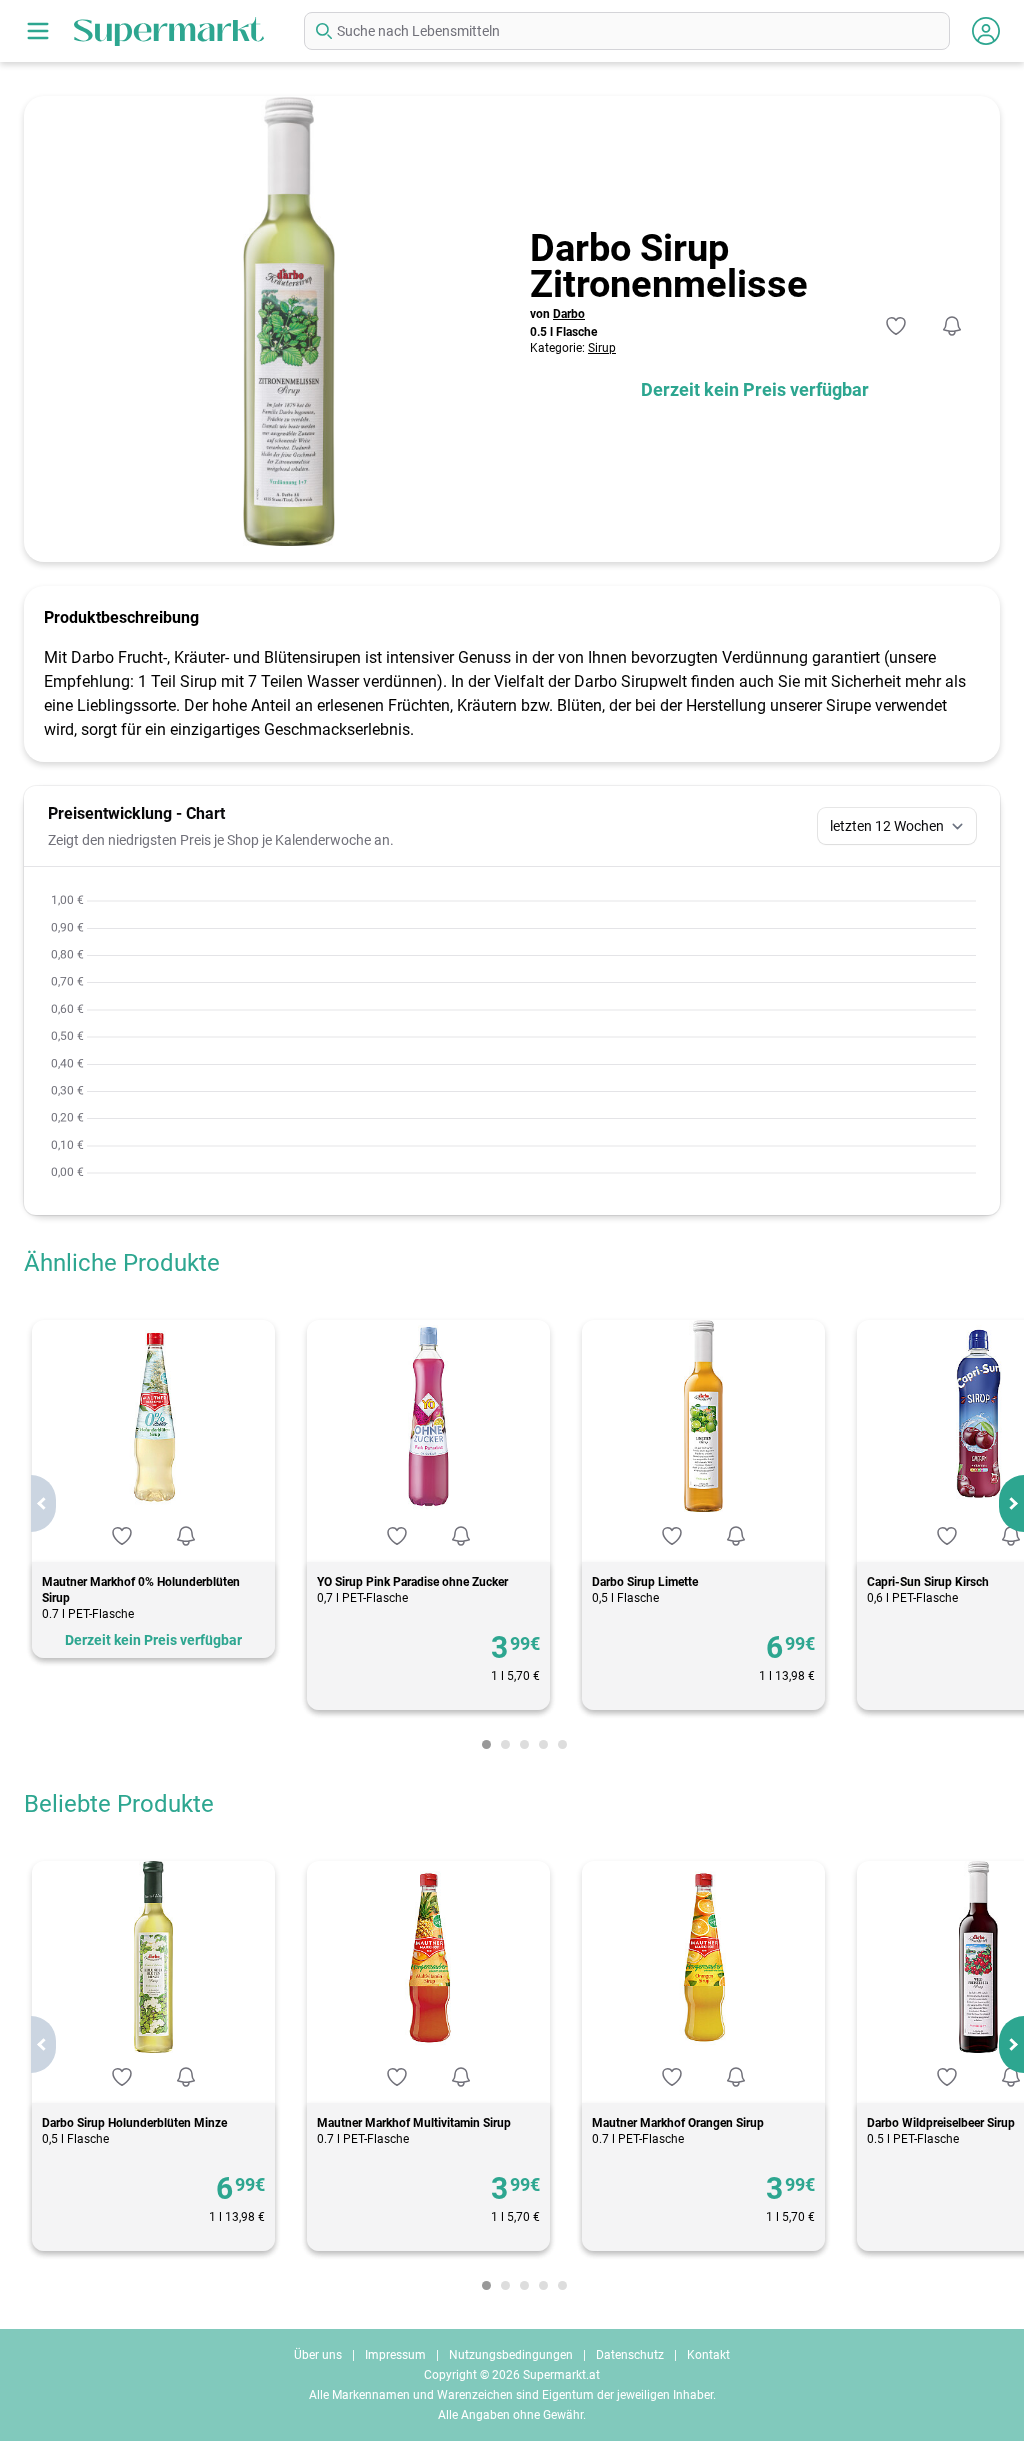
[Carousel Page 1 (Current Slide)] (486, 1744)
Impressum (395, 2355)
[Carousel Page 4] (543, 1744)
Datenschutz (630, 2355)
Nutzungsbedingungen (511, 2355)
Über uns (318, 2355)
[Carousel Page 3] (524, 1744)
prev (43, 1503)
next (1011, 1503)
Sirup (602, 348)
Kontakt (708, 2355)
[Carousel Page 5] (562, 1744)
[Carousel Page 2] (505, 1744)
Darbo (569, 314)
